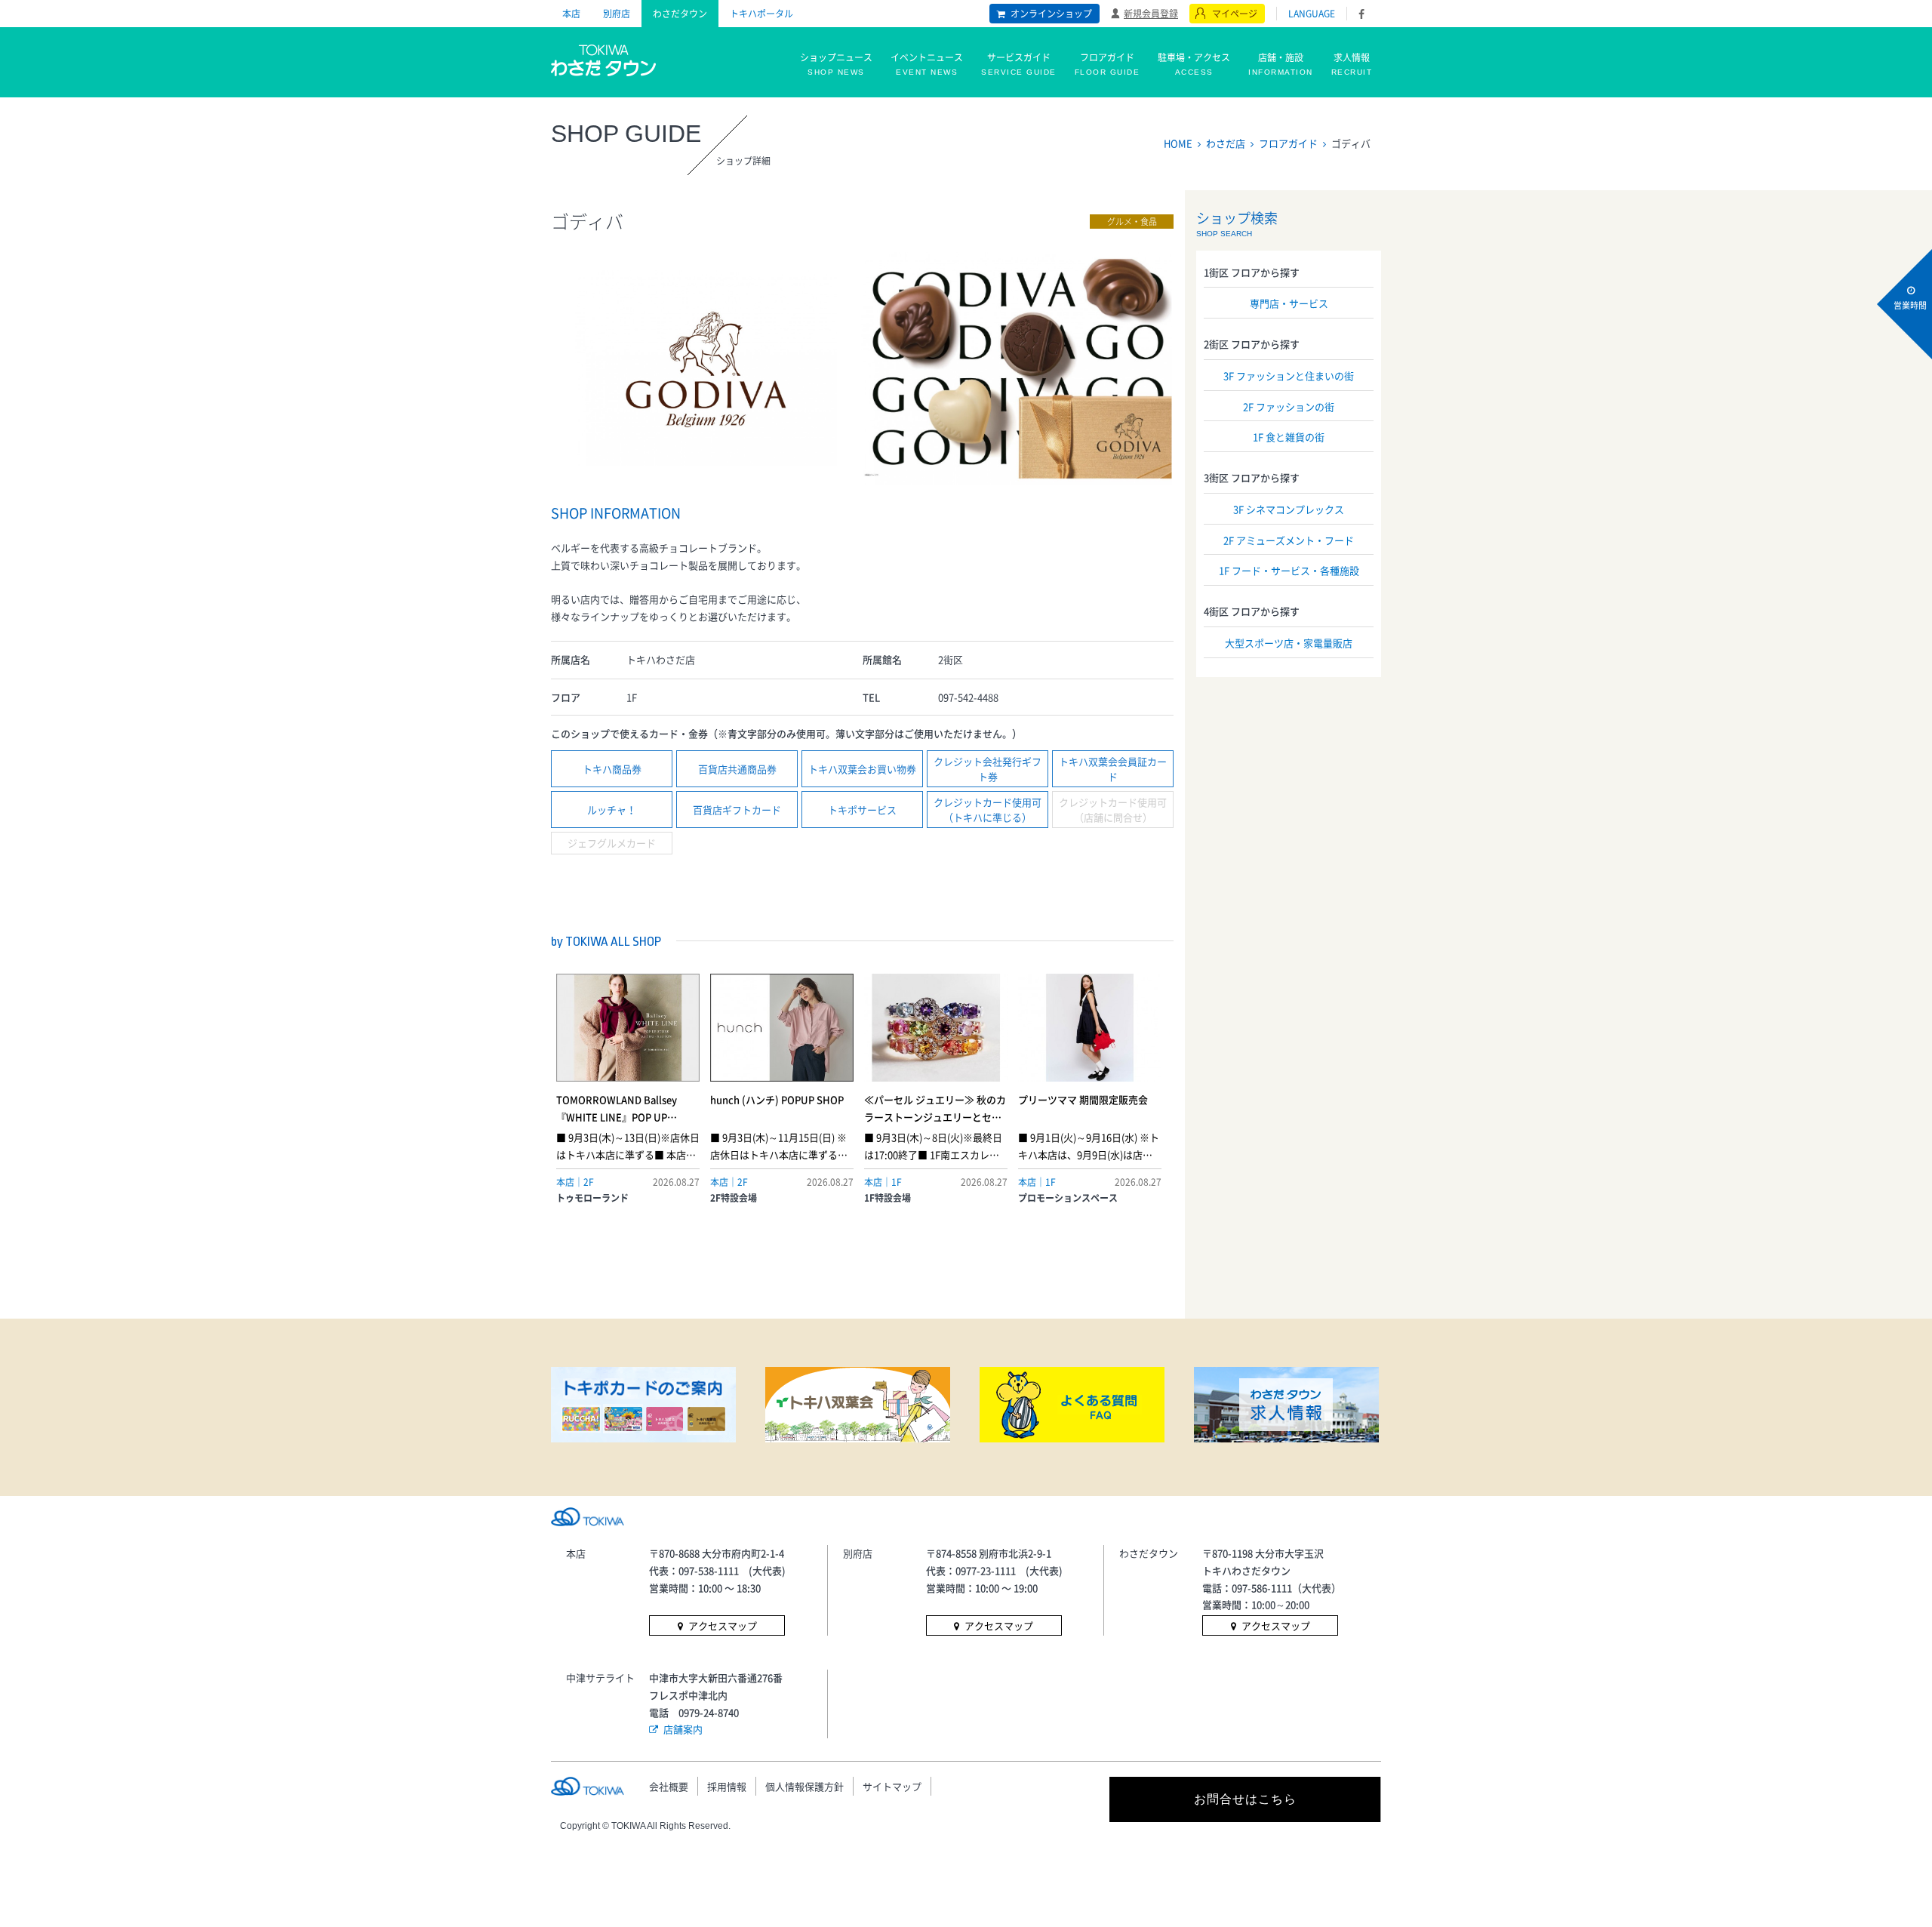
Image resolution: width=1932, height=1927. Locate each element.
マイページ (1235, 14)
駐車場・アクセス (1194, 63)
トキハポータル (761, 14)
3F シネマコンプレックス (1289, 509)
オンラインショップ (1051, 14)
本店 (571, 14)
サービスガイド (1019, 63)
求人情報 (1352, 63)
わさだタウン (680, 14)
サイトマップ (892, 1786)
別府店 (617, 14)
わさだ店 (1226, 143)
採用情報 (727, 1786)
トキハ (604, 59)
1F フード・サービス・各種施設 (1289, 570)
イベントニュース (927, 63)
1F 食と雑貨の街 (1289, 437)
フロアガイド (1108, 63)
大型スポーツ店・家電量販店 (1289, 643)
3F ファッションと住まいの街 (1289, 376)
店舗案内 (683, 1729)
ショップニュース (836, 63)
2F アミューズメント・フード (1289, 540)
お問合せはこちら (1245, 1799)
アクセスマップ (723, 1625)
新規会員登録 (1151, 13)
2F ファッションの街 (1289, 406)
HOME (1178, 143)
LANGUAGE (1312, 14)
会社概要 (669, 1786)
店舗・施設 (1281, 63)
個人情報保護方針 (804, 1786)
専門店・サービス (1289, 303)
